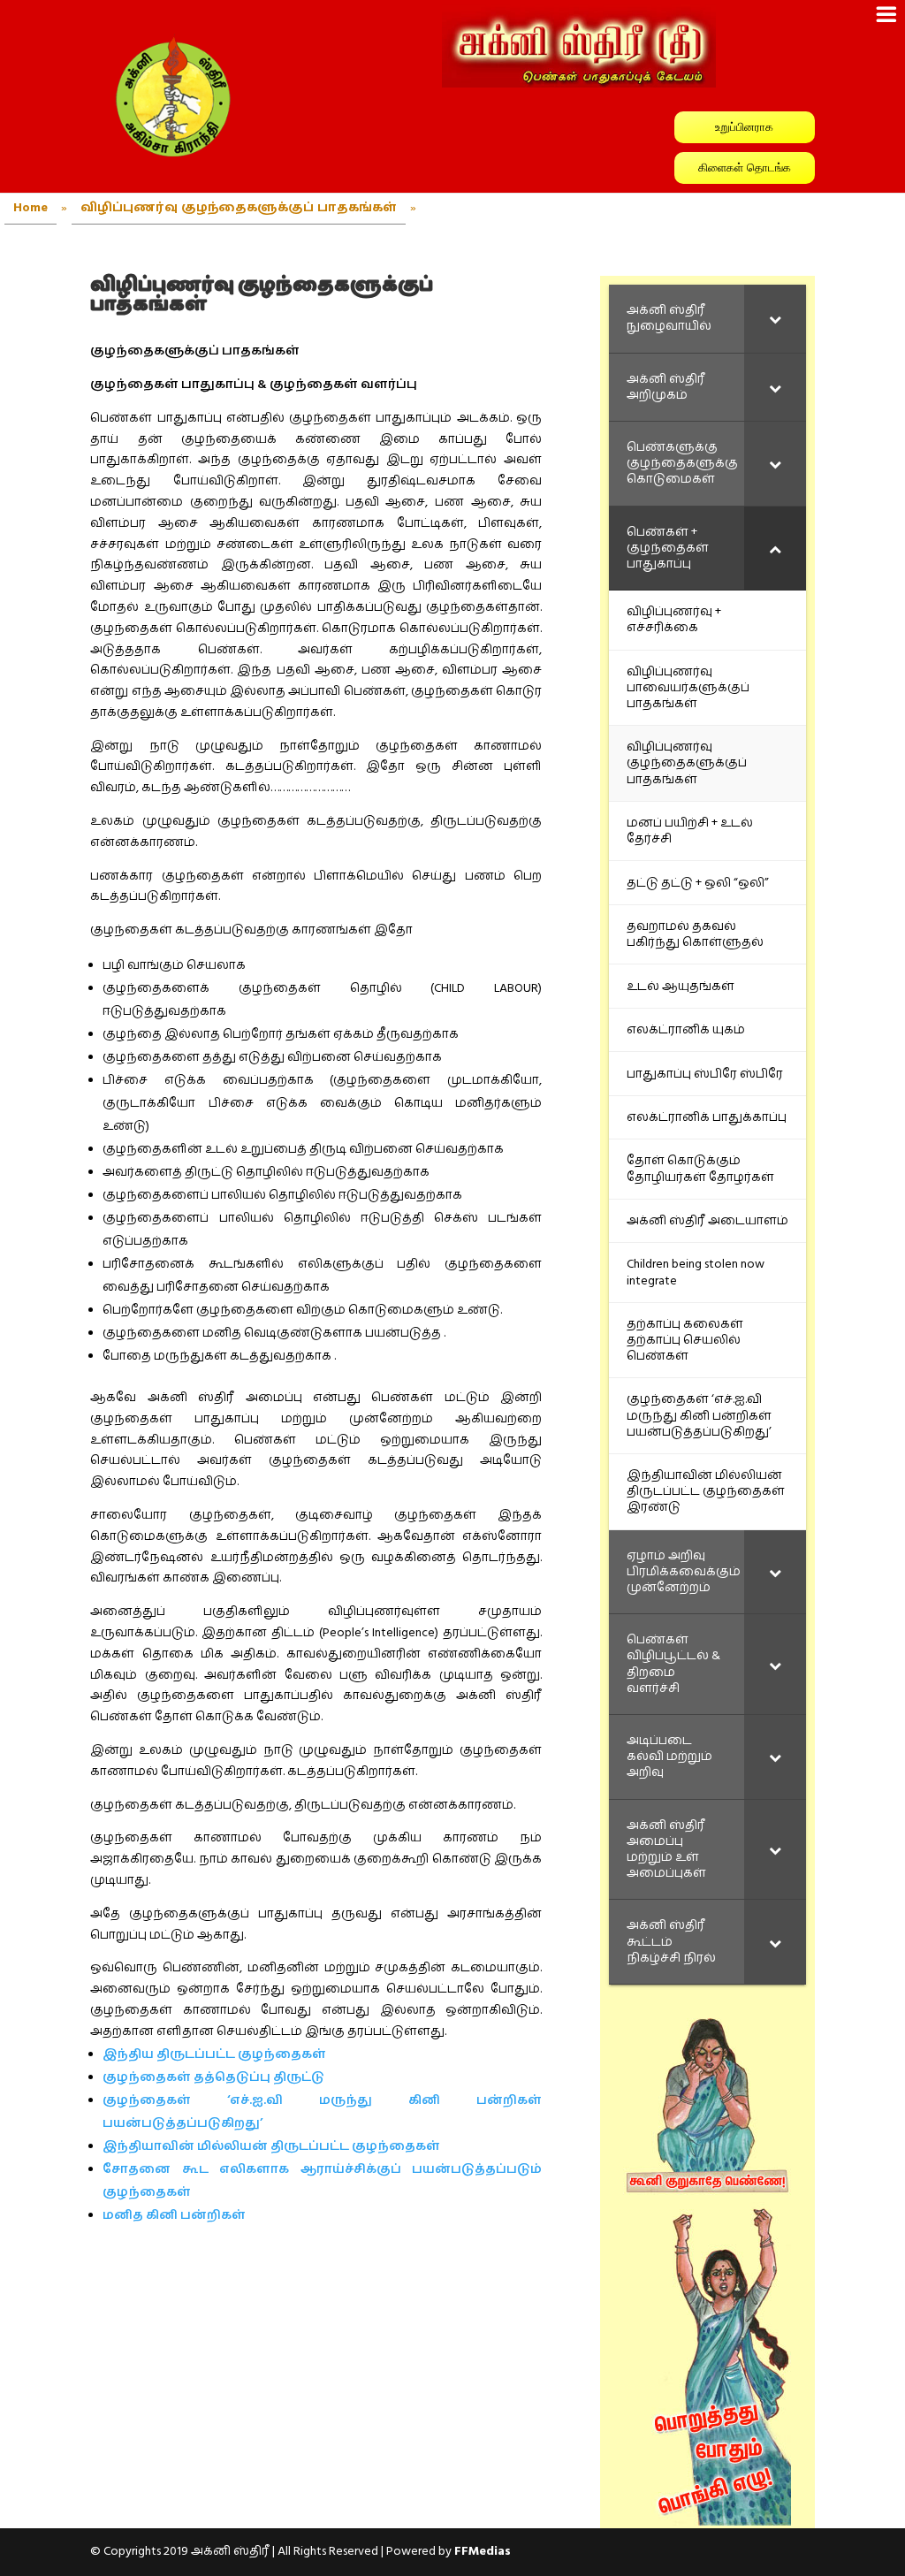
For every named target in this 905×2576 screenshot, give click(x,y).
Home (30, 208)
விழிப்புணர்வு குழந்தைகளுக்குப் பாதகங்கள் (239, 208)
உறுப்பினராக (744, 127)
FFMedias (483, 2551)
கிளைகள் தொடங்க (745, 168)
